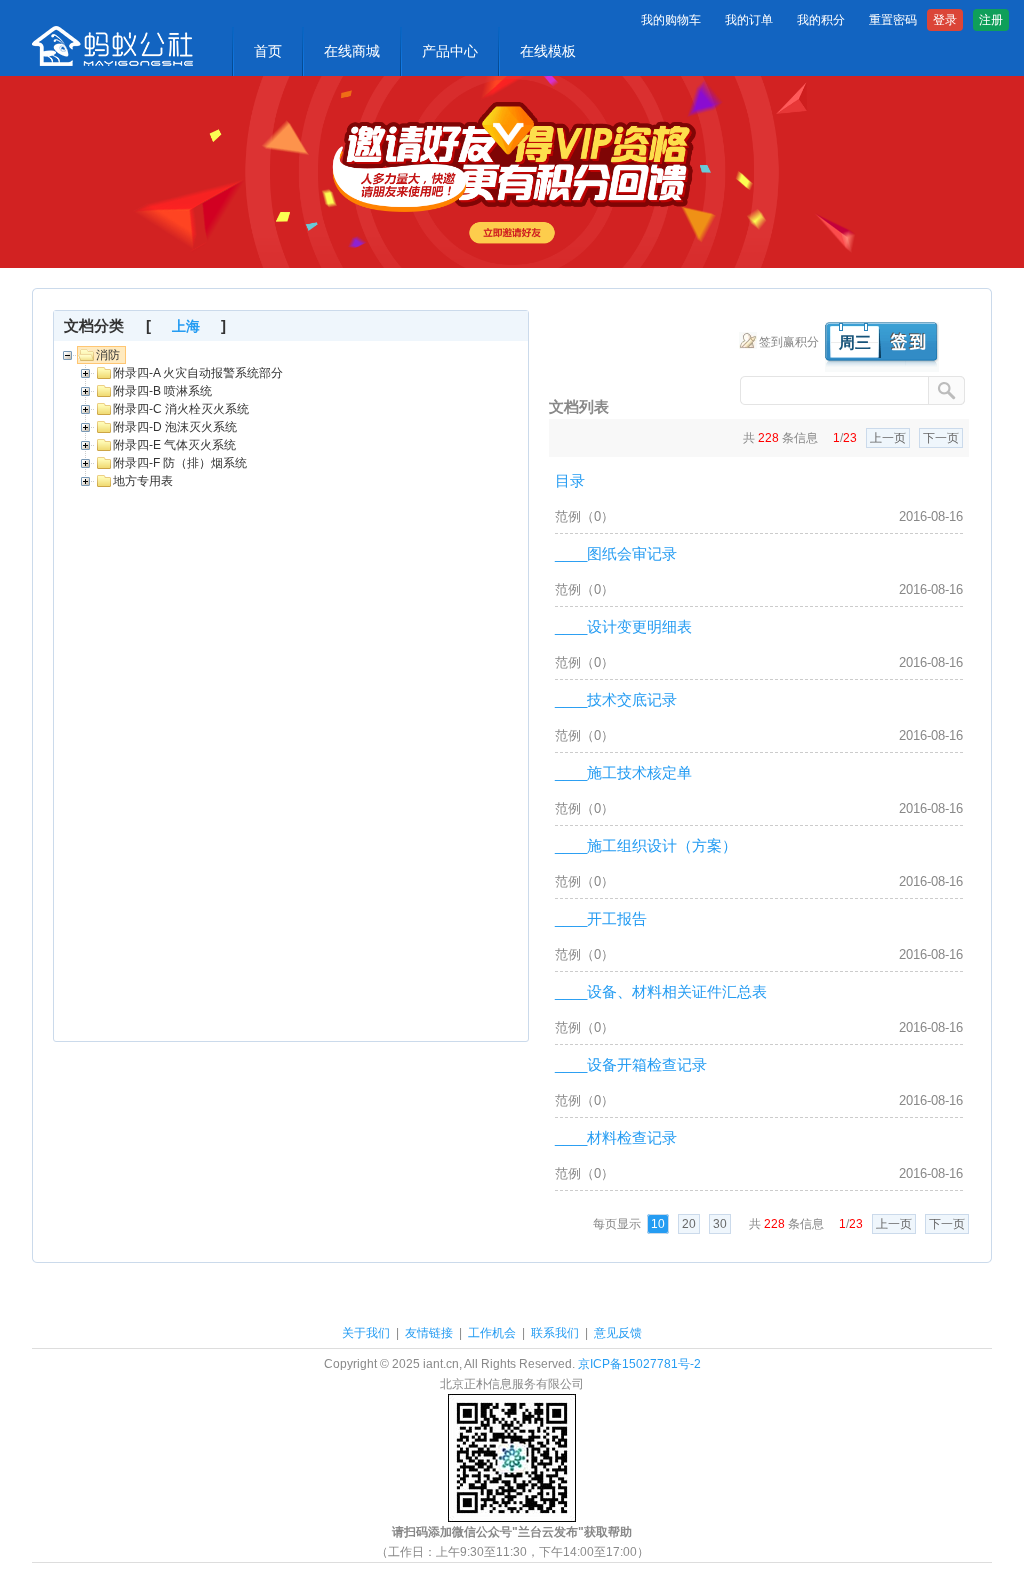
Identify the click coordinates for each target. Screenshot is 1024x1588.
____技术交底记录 (616, 699)
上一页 (888, 438)
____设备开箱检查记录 (631, 1064)
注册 (991, 20)
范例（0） (584, 516)
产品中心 (450, 51)
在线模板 (548, 51)
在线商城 (352, 51)
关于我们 (366, 1333)
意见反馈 (618, 1333)
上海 (186, 326)
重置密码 (893, 20)
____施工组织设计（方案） (646, 845)
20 (689, 1224)
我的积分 (821, 20)
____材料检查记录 (616, 1137)
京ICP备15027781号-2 (639, 1364)
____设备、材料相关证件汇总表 (661, 991)
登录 (945, 20)
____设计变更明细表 (623, 626)
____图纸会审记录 (616, 553)
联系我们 (555, 1333)
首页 (268, 51)
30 (720, 1224)
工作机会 (492, 1333)
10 (658, 1224)
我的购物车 (671, 20)
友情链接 (429, 1333)
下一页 (941, 438)
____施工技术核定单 (623, 772)
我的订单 (749, 20)
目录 (570, 480)
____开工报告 (601, 918)
